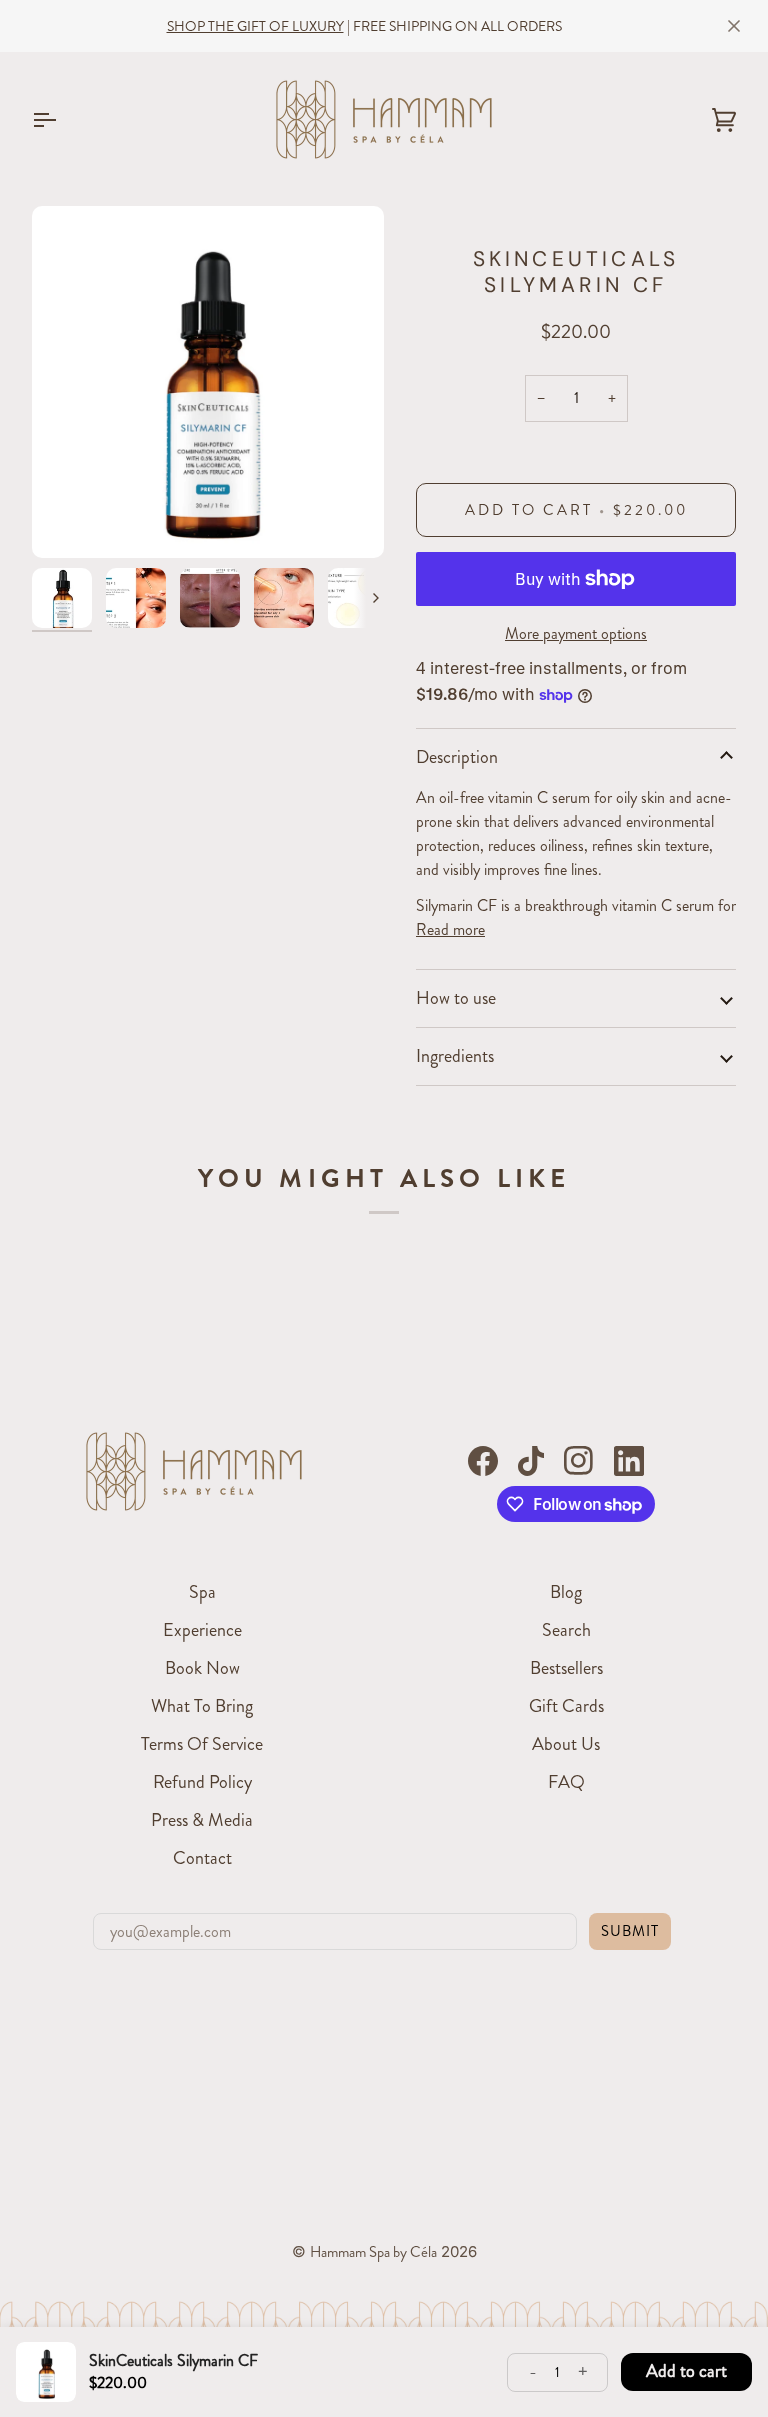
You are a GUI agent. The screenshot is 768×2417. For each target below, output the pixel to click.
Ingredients (455, 1056)
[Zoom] (208, 382)
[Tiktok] (531, 1461)
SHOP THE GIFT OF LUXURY (255, 26)
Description (457, 757)
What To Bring (202, 1706)
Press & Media (202, 1820)
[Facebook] (483, 1461)
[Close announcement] (734, 26)
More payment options (576, 633)
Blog (566, 1592)
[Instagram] (579, 1461)
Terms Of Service (202, 1744)
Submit (630, 1931)
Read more (450, 929)
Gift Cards (566, 1706)
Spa (202, 1592)
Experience (202, 1630)
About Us (566, 1744)
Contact (202, 1858)
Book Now (202, 1668)
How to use (456, 998)
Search (566, 1630)
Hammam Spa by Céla (373, 2252)
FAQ (566, 1782)
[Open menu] (62, 119)
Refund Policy (202, 1782)
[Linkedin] (629, 1461)
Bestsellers (566, 1668)
